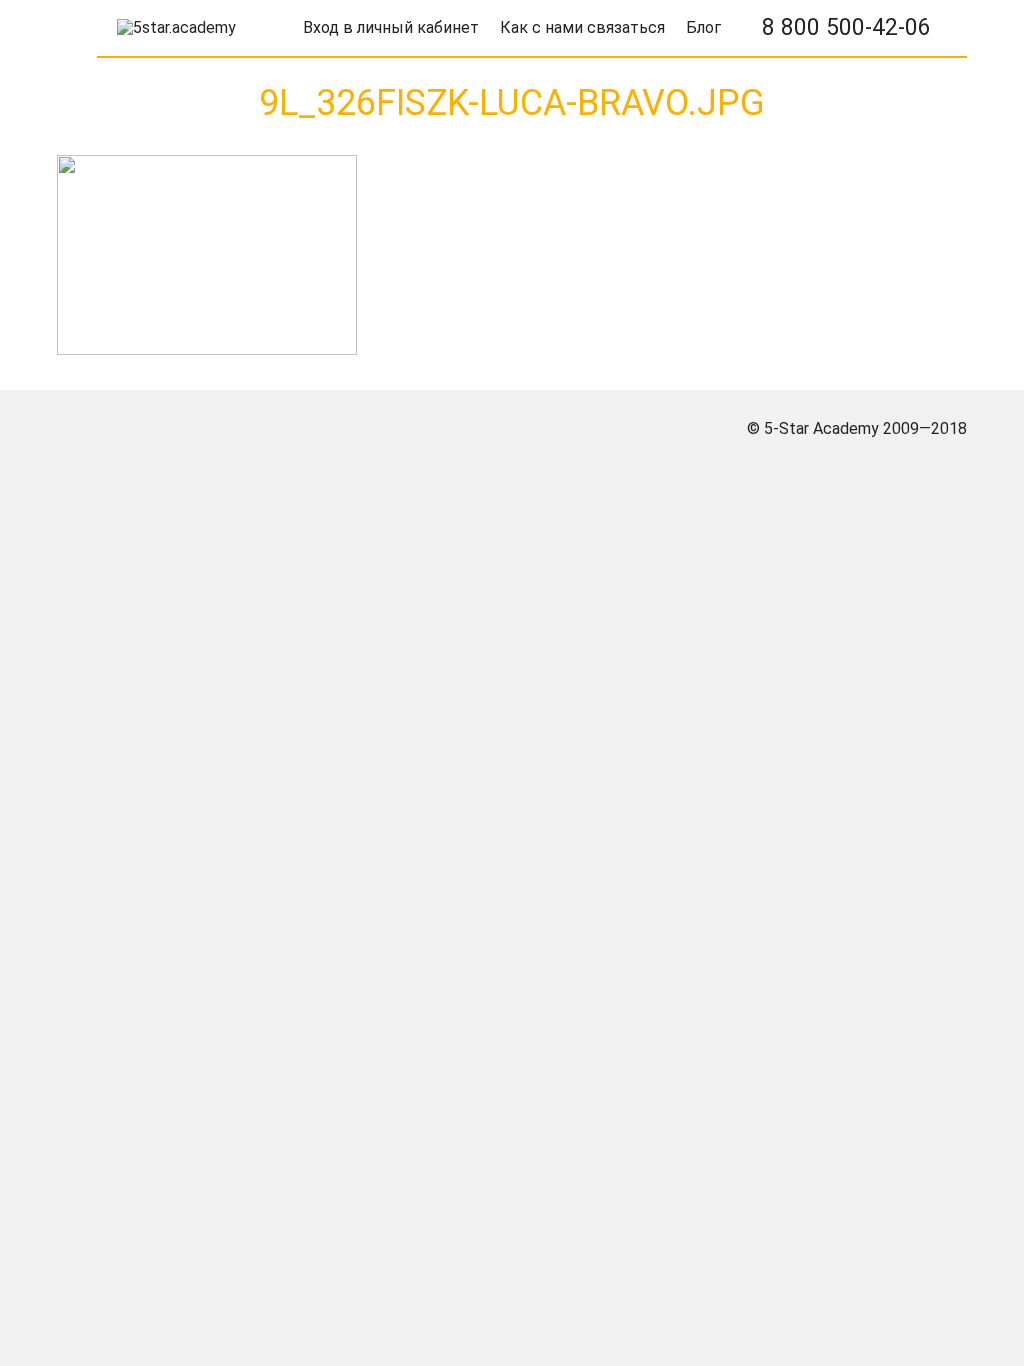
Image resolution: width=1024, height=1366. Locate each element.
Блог (703, 28)
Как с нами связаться (582, 28)
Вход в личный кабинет (391, 28)
